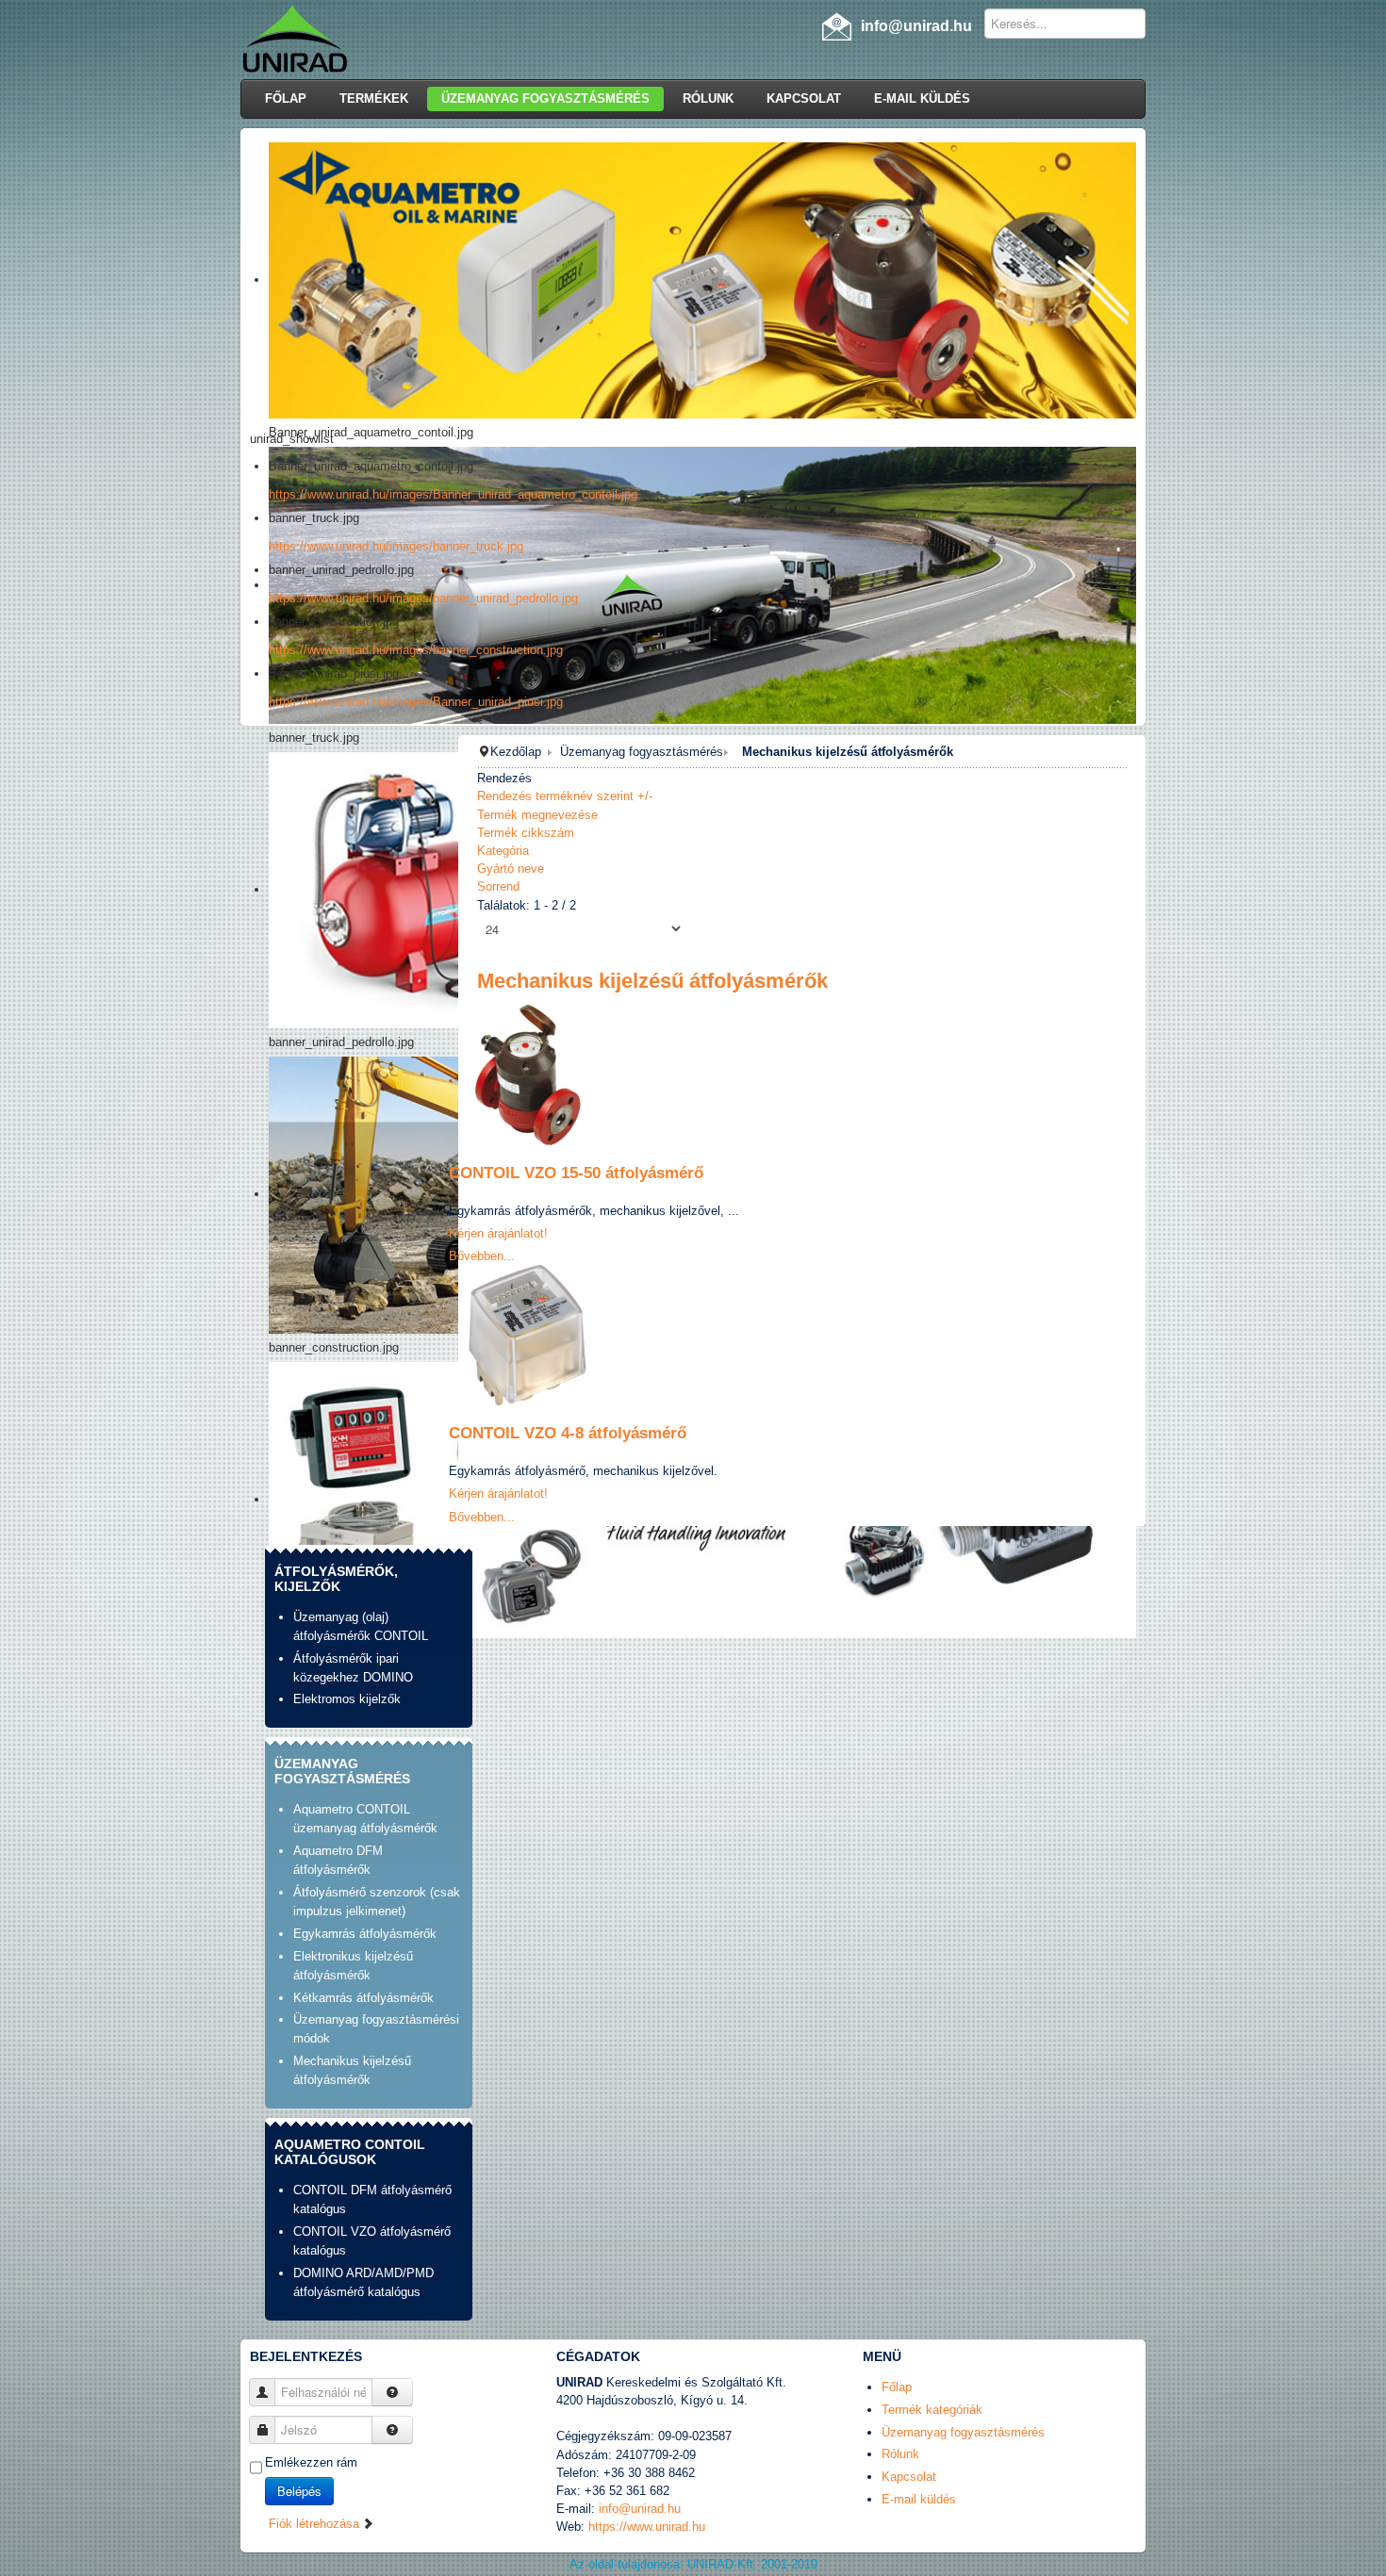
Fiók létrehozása (316, 2524)
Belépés (299, 2491)
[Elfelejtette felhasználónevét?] (392, 2392)
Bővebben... (482, 1256)
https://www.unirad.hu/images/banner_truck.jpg (396, 546)
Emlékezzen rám (311, 2462)
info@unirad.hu (640, 2509)
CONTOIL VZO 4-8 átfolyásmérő (568, 1433)
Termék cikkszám (526, 833)
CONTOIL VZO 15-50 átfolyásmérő (576, 1173)
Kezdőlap (516, 752)
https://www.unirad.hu (647, 2527)
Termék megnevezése (537, 815)
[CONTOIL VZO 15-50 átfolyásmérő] (528, 1074)
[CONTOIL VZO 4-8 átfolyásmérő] (528, 1334)
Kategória (503, 851)
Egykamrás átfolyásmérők (365, 1934)
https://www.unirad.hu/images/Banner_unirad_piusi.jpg (416, 702)
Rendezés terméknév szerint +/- (565, 796)
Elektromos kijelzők (347, 1699)
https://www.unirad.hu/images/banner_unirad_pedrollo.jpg (423, 598)
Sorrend (498, 886)
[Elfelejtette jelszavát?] (392, 2430)
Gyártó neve (511, 869)
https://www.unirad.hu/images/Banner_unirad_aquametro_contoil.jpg (453, 494)
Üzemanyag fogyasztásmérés (642, 752)
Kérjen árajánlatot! (498, 1233)
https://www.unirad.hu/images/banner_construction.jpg (416, 650)
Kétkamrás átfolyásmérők (363, 1998)
